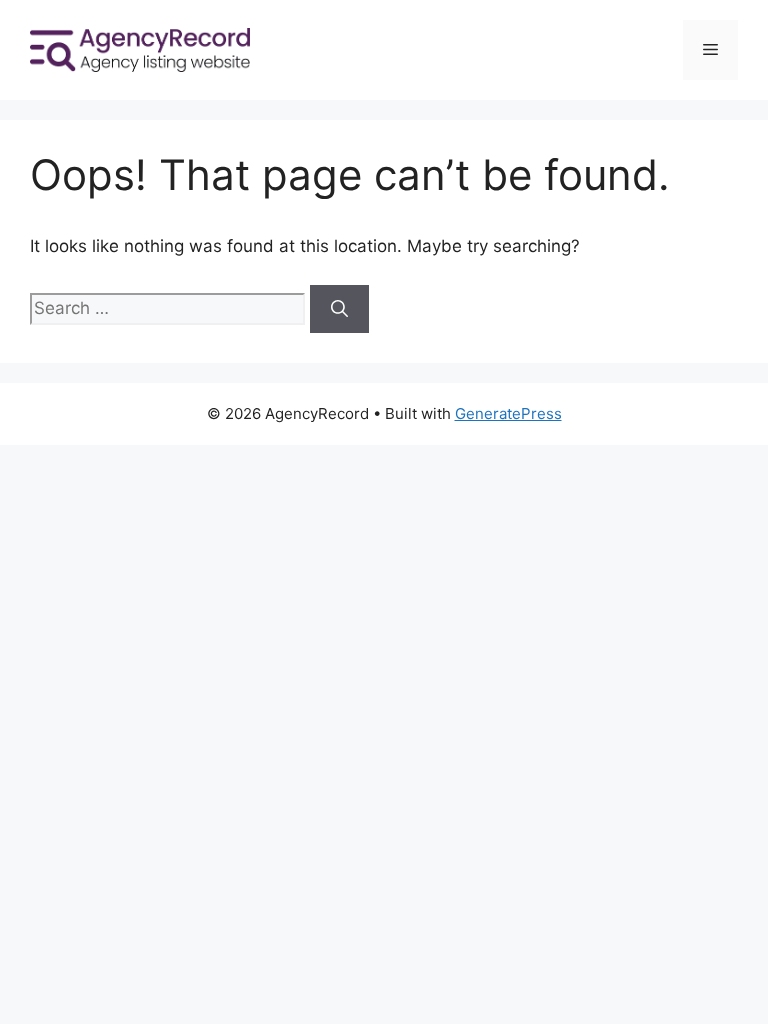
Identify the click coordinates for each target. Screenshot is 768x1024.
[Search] (339, 309)
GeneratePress (508, 413)
